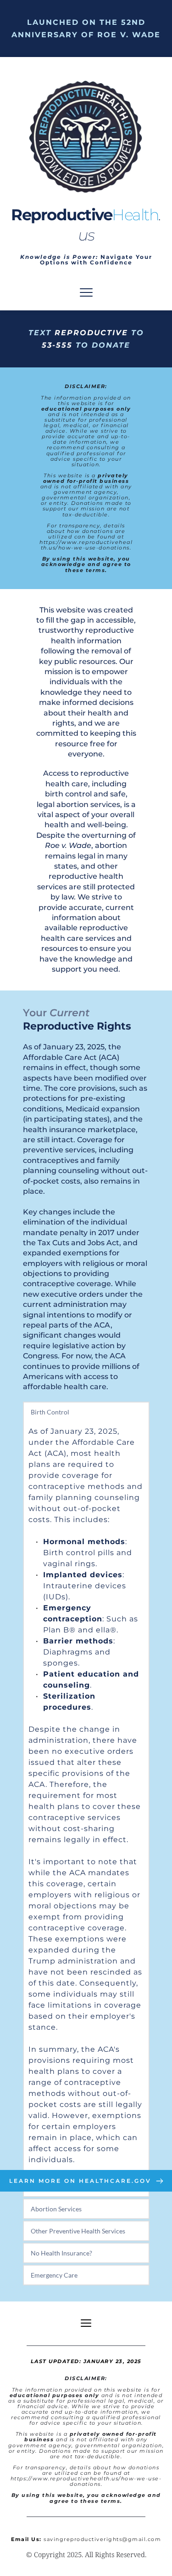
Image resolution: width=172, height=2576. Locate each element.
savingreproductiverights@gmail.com (102, 2539)
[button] (86, 292)
